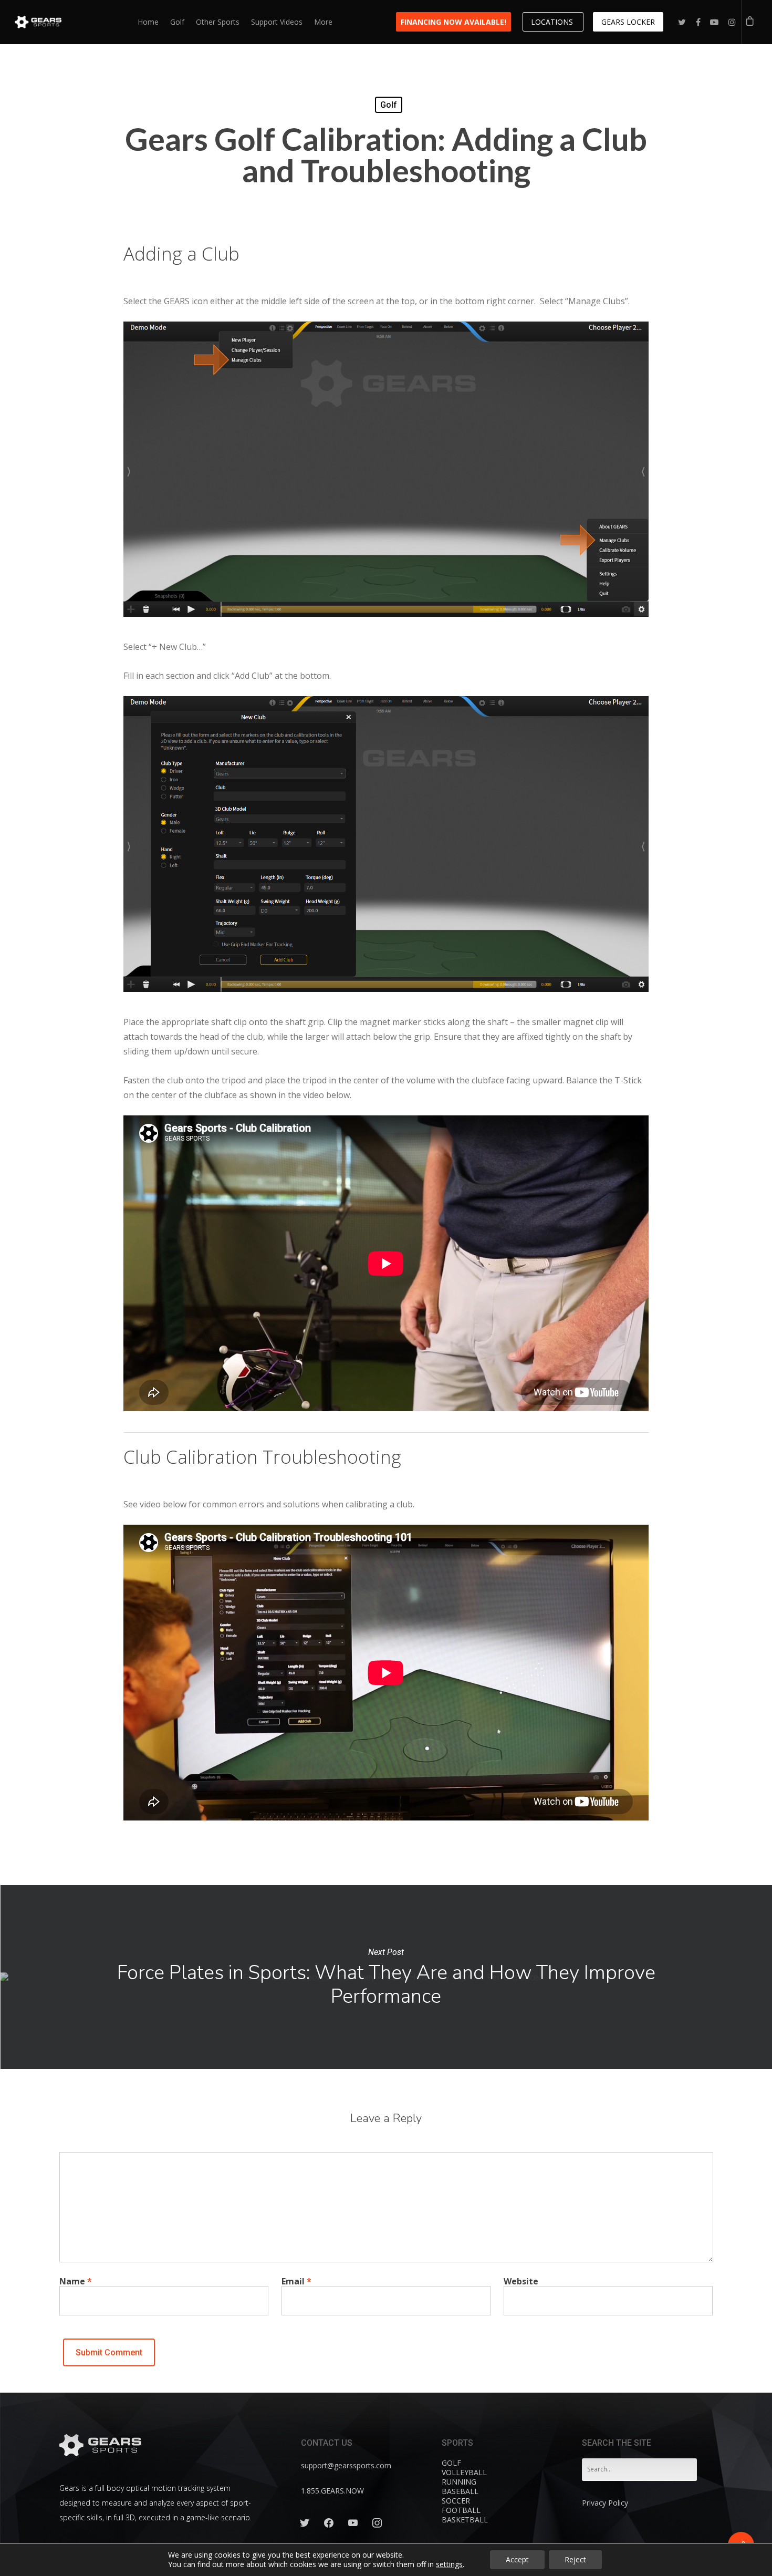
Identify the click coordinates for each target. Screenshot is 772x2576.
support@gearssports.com (346, 2465)
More (323, 22)
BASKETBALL (465, 2520)
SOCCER (456, 2501)
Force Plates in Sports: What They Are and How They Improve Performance (386, 1977)
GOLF (451, 2463)
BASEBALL (460, 2491)
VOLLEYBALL (464, 2472)
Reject (575, 2559)
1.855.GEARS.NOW (332, 2491)
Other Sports (218, 22)
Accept (517, 2559)
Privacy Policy (605, 2503)
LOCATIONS (553, 22)
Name (76, 2281)
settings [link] (449, 2564)
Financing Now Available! (453, 22)
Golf (177, 22)
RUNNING (459, 2482)
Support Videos (277, 22)
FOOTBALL (461, 2510)
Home (148, 22)
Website (521, 2281)
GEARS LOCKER (628, 22)
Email (296, 2281)
